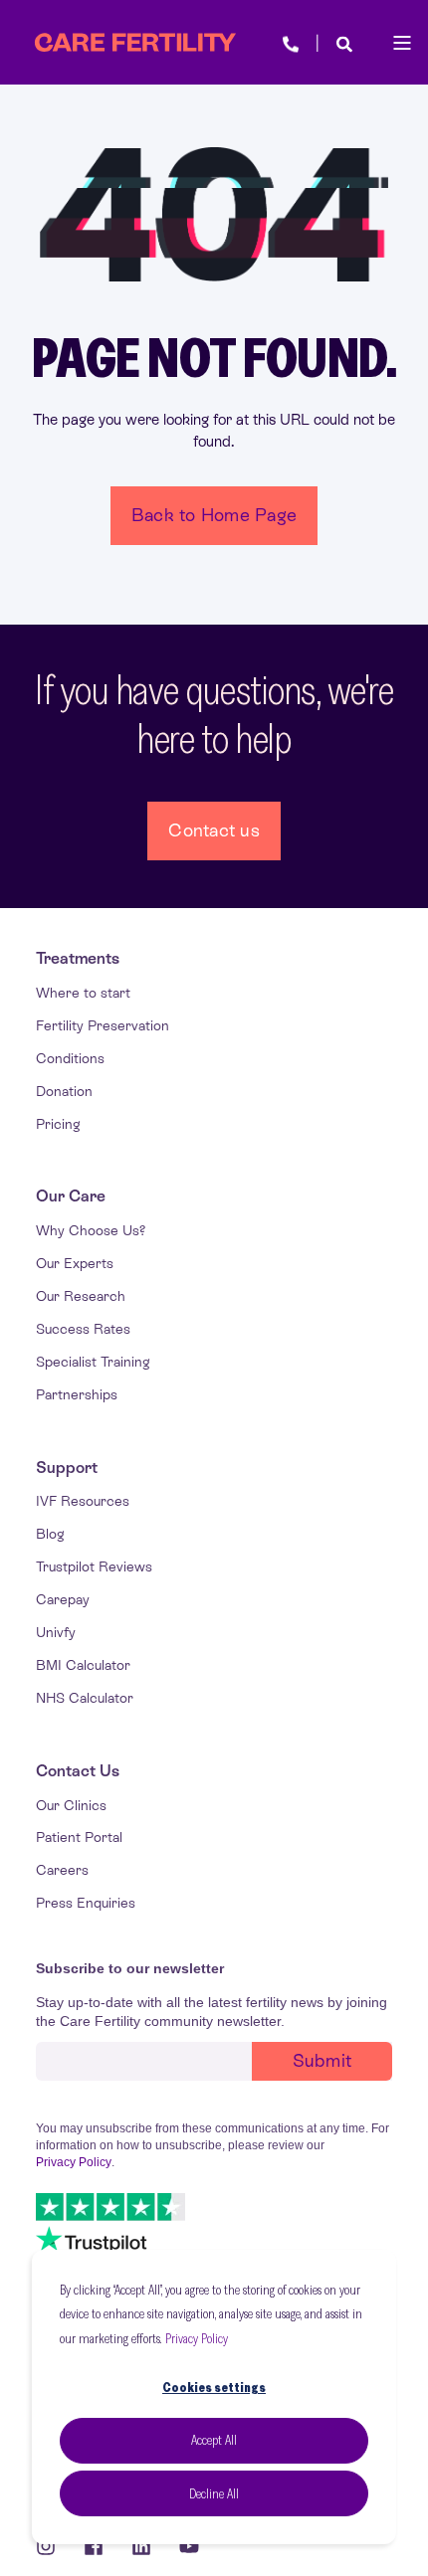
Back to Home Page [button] (214, 515)
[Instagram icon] (53, 2546)
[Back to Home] (135, 43)
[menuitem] (78, 959)
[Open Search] (344, 42)
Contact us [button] (214, 830)
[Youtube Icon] (182, 2546)
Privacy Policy (197, 2338)
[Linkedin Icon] (141, 2546)
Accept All (214, 2440)
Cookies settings (214, 2387)
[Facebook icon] (94, 2546)
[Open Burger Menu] (402, 43)
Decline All (214, 2493)
